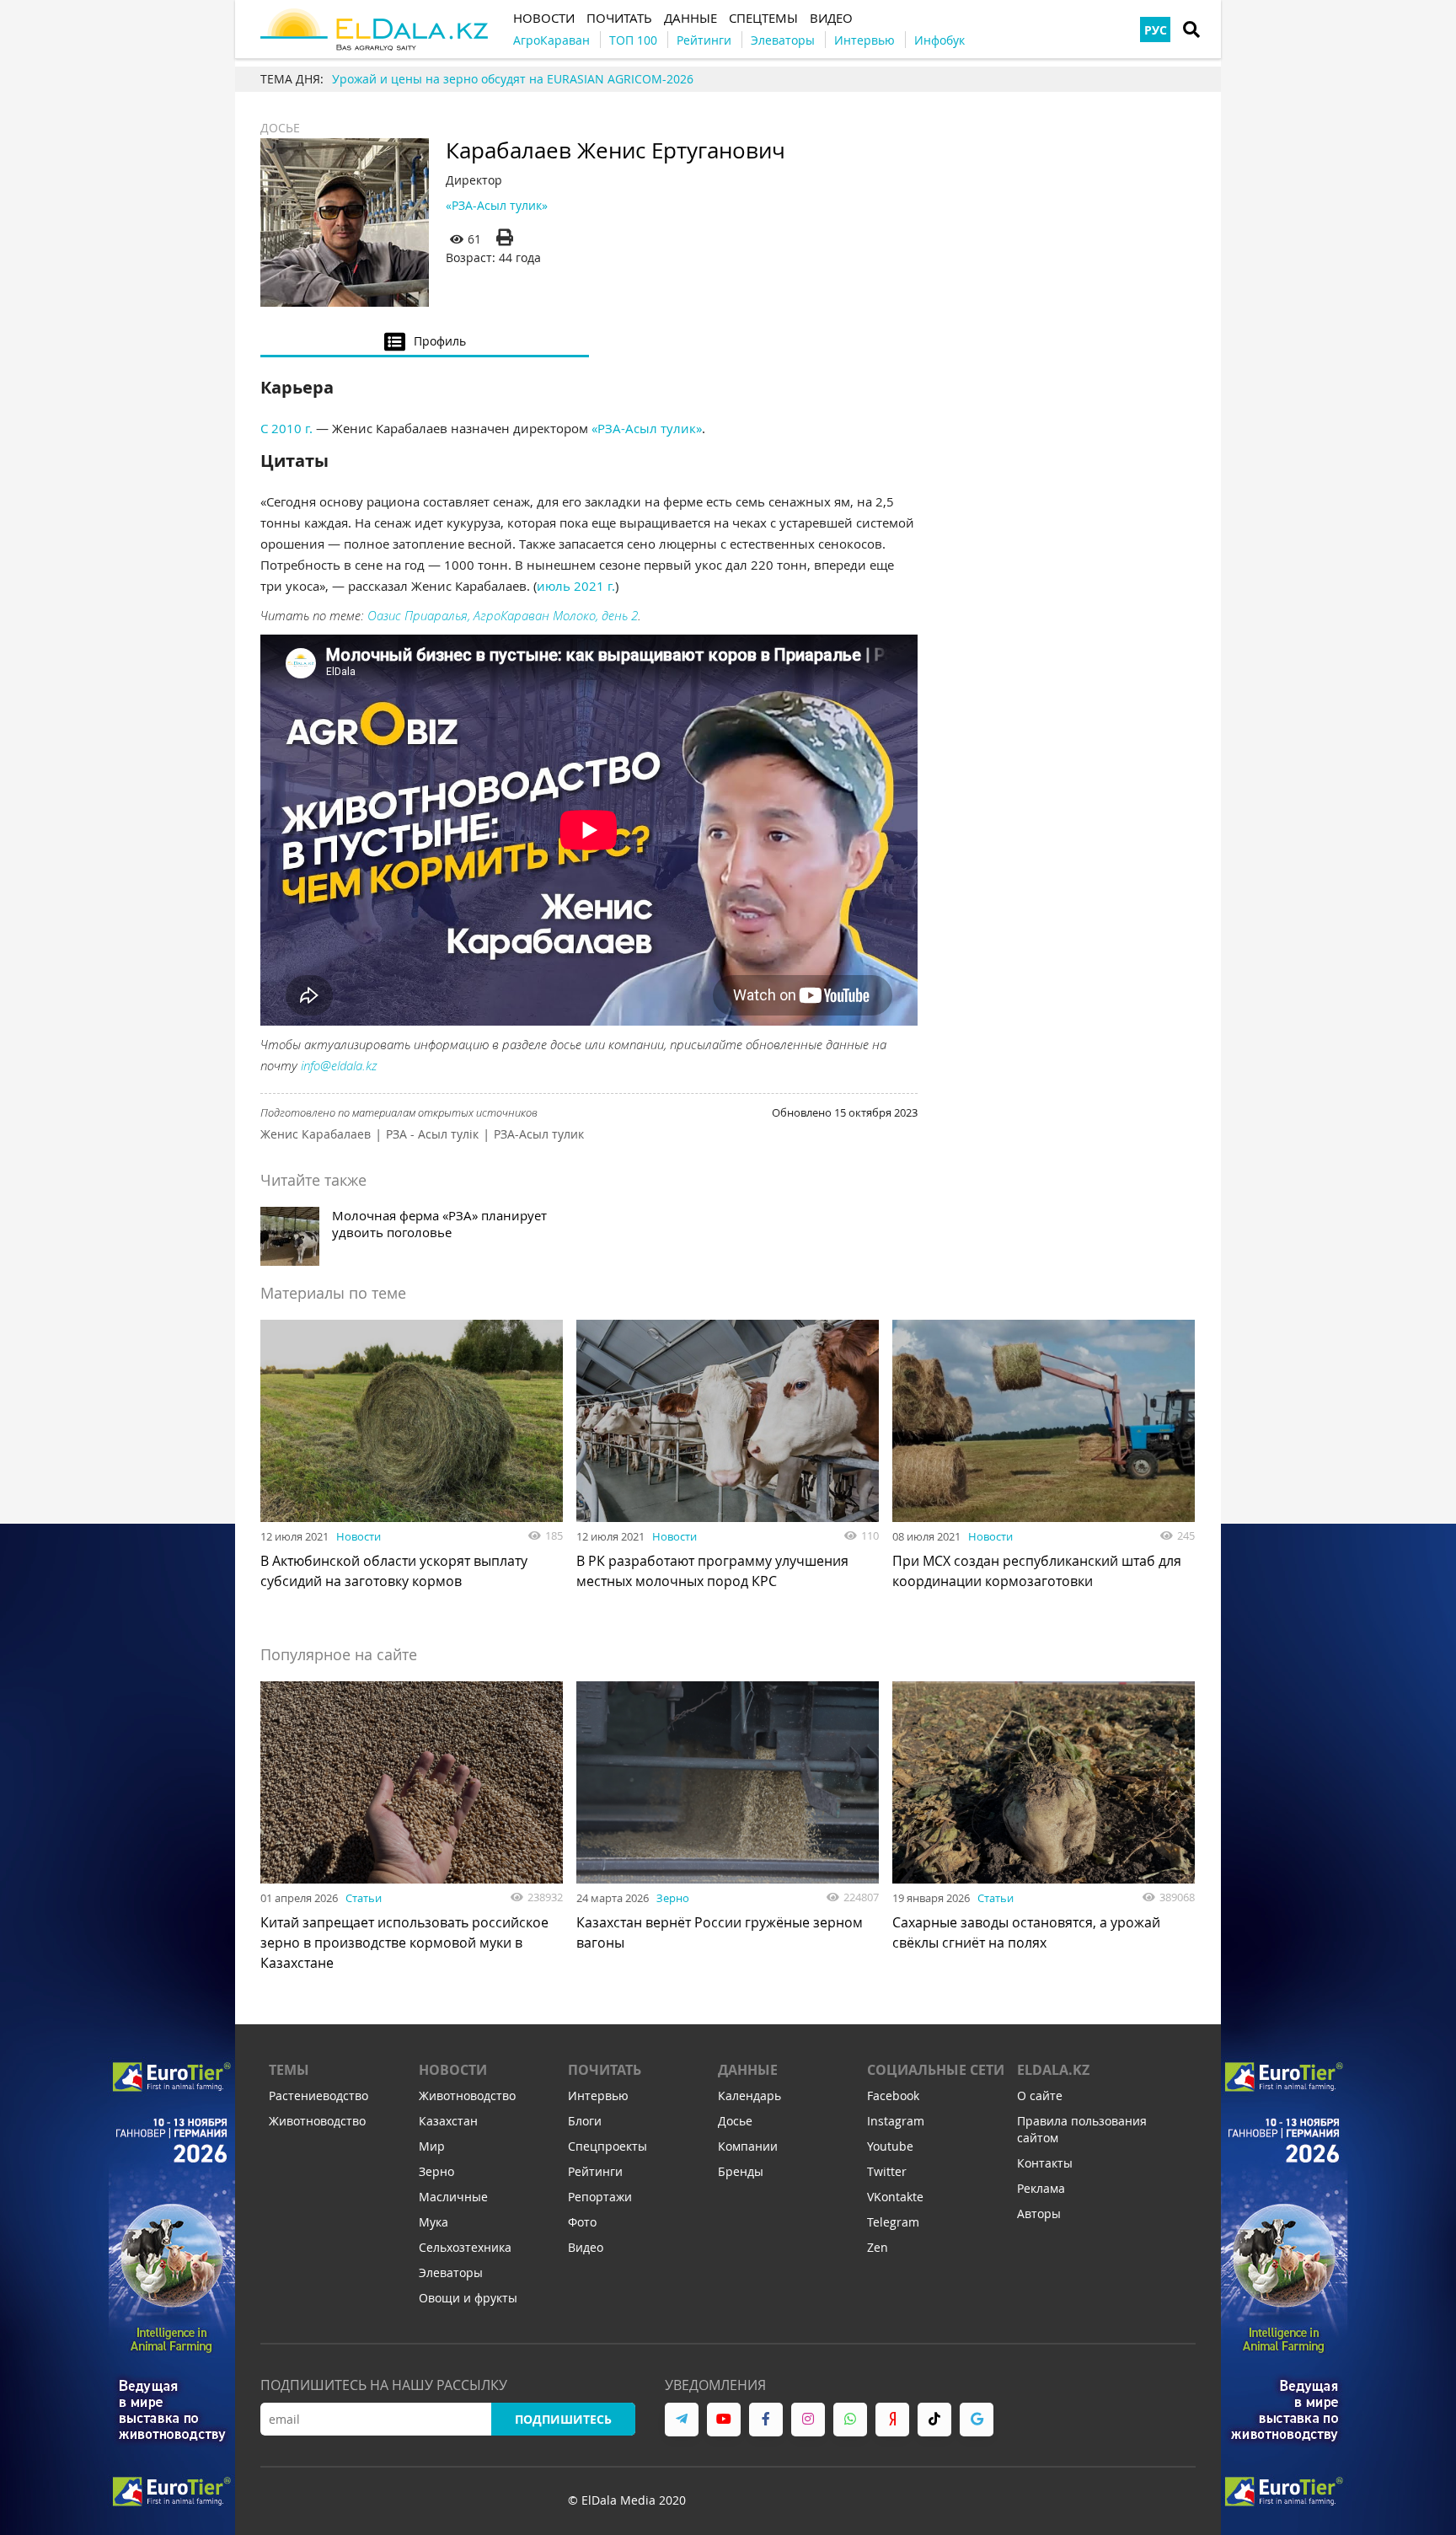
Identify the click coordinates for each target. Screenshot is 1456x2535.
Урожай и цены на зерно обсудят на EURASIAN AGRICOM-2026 (513, 79)
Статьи (364, 1898)
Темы (289, 2070)
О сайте (1040, 2096)
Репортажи (600, 2197)
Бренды (741, 2171)
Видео (586, 2247)
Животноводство (317, 2121)
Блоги (585, 2121)
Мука (434, 2222)
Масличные (453, 2197)
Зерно (673, 1898)
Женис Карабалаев (316, 1134)
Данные (748, 2070)
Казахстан (448, 2121)
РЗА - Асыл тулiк (432, 1134)
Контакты (1045, 2163)
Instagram (896, 2121)
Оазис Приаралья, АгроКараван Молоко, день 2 (503, 615)
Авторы (1039, 2213)
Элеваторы (451, 2272)
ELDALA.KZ (1053, 2070)
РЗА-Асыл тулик (539, 1134)
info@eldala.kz (339, 1065)
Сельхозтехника (465, 2247)
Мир (432, 2146)
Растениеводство (318, 2096)
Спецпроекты (608, 2146)
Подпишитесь (563, 2419)
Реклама (1041, 2188)
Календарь (749, 2096)
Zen (878, 2247)
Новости (359, 1536)
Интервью (598, 2096)
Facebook (893, 2096)
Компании (748, 2146)
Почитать (605, 2070)
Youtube (890, 2146)
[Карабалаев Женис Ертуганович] (345, 222)
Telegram (893, 2222)
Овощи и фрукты (468, 2298)
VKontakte (895, 2197)
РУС (1156, 30)
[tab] (425, 340)
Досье (280, 128)
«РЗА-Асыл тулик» (497, 205)
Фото (582, 2222)
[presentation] (425, 340)
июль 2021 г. (576, 586)
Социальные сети (936, 2070)
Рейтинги (595, 2171)
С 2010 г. (286, 428)
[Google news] (977, 2420)
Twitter (887, 2171)
